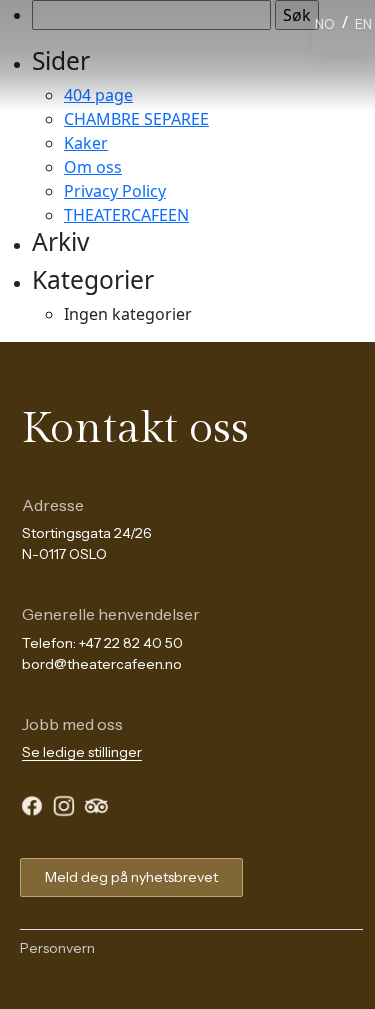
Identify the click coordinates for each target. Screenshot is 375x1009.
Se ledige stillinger (82, 752)
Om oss (93, 167)
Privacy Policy (115, 191)
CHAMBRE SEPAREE (136, 119)
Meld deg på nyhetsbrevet (131, 877)
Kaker (86, 143)
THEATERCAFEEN (126, 215)
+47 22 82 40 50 (131, 643)
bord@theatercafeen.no (102, 664)
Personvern (57, 948)
